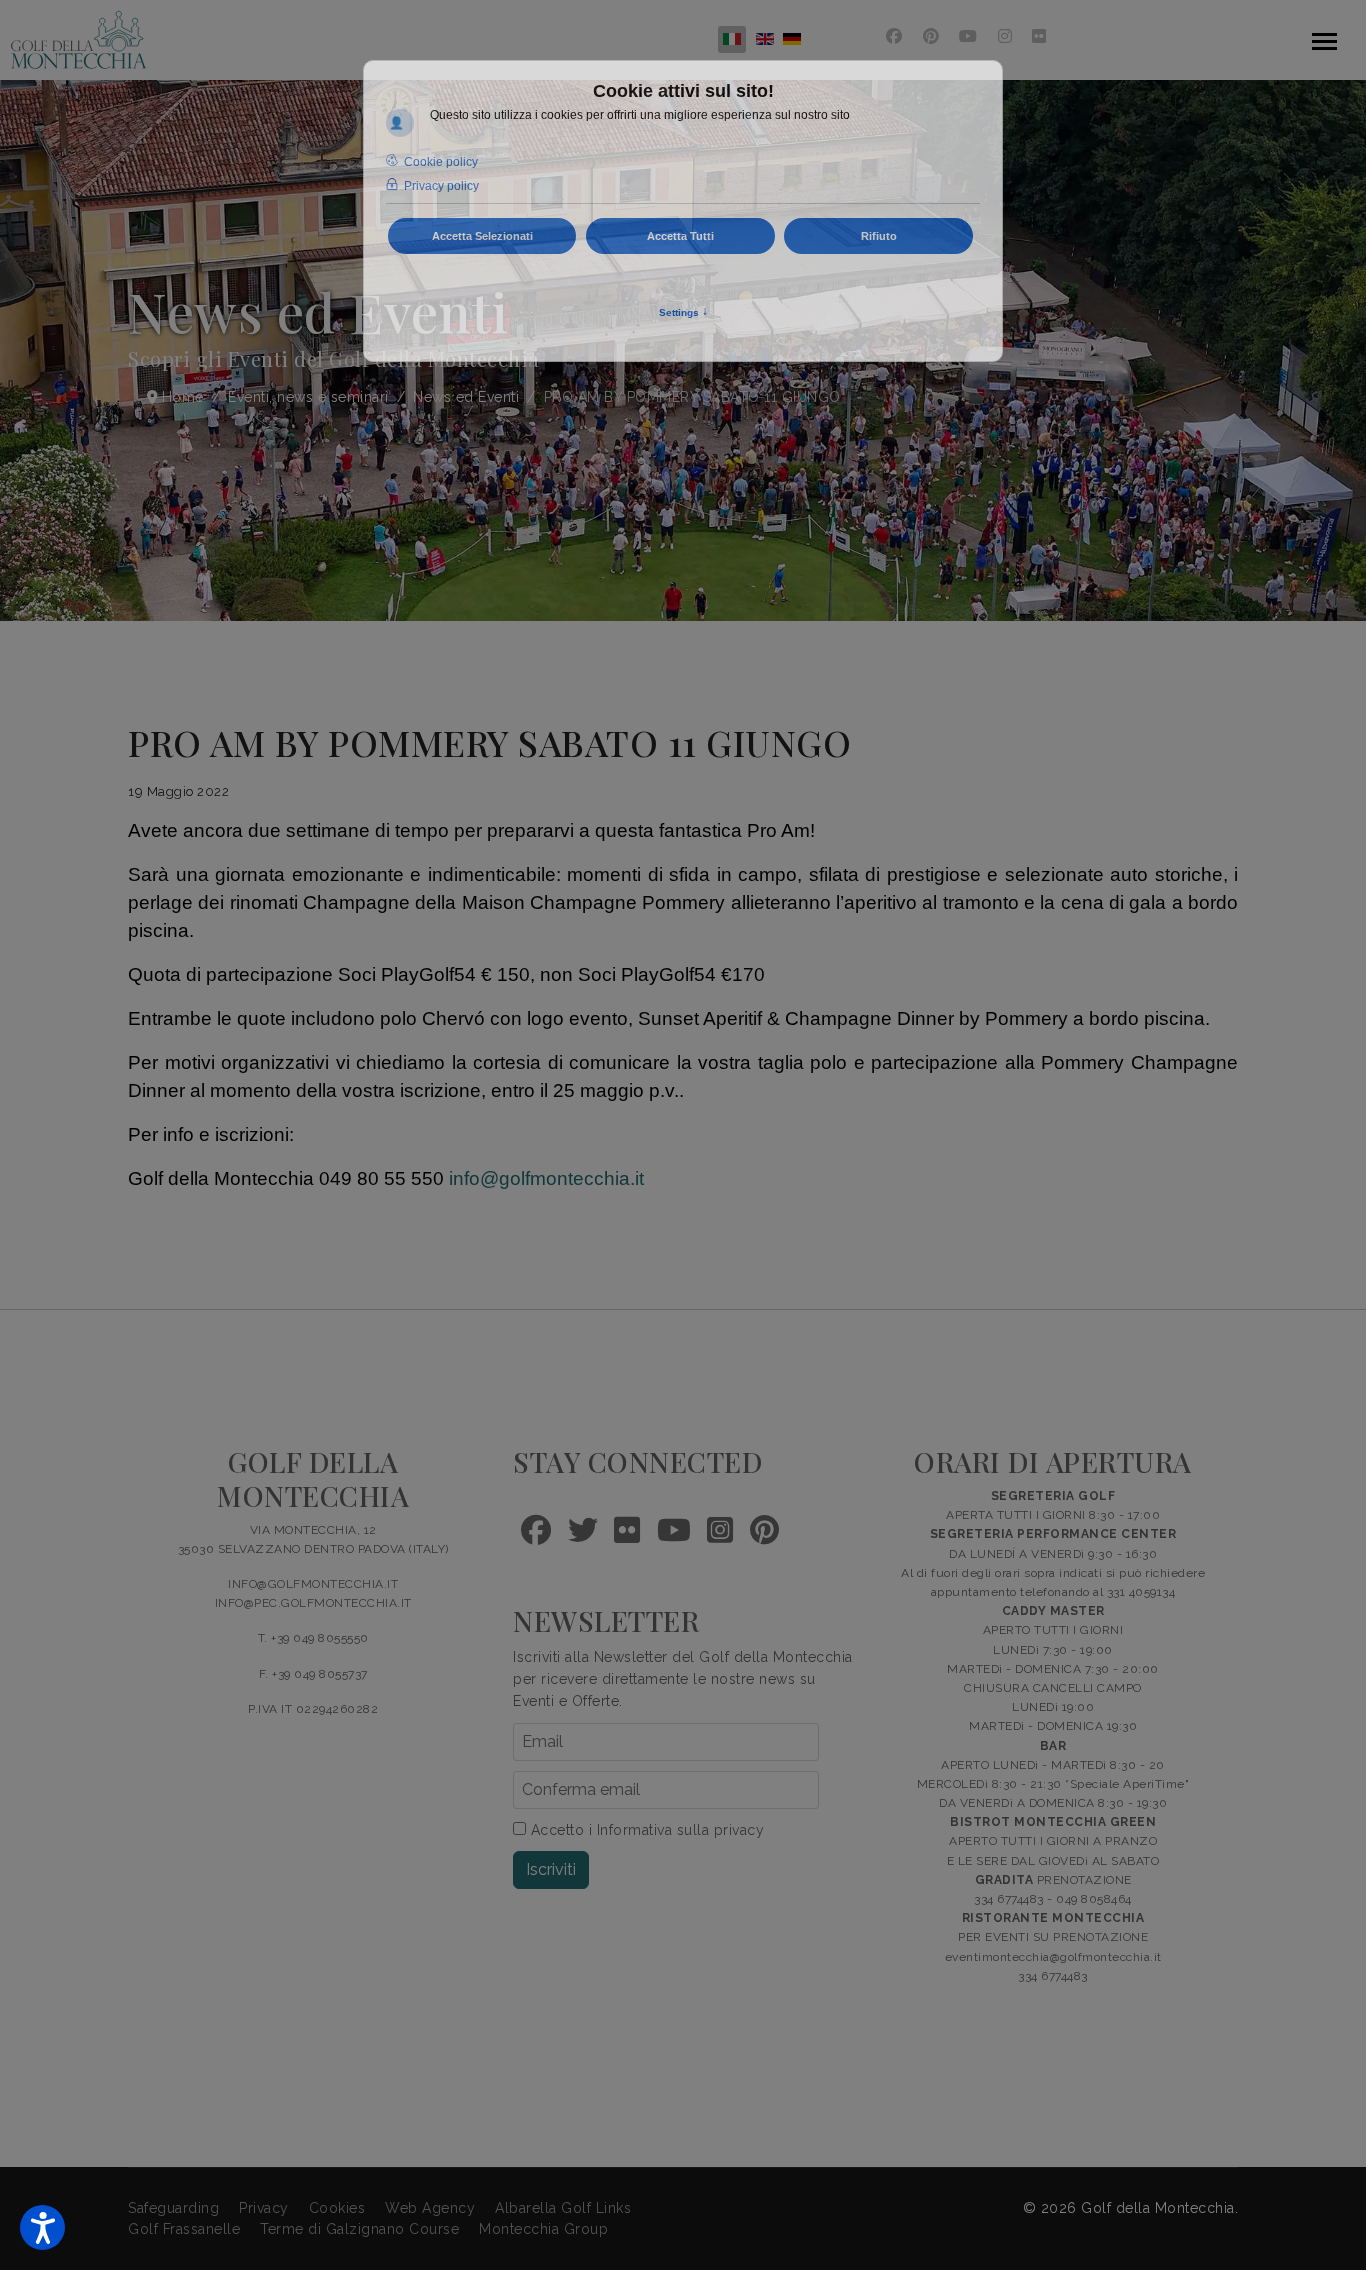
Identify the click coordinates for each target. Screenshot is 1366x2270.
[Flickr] (1039, 36)
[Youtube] (968, 36)
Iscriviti (551, 1869)
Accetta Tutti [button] (680, 236)
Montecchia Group (543, 2229)
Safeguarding (173, 2208)
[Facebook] (894, 36)
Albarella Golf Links (563, 2208)
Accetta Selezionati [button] (482, 236)
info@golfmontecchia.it (546, 1178)
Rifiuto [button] (879, 236)
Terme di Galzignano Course (359, 2229)
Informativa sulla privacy (681, 1830)
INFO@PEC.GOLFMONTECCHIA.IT (313, 1603)
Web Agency (430, 2208)
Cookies (337, 2208)
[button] (42, 2227)
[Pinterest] (931, 36)
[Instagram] (1005, 36)
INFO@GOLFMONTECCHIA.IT (313, 1584)
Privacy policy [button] (441, 186)
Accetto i (645, 1830)
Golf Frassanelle (184, 2229)
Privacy (264, 2208)
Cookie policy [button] (441, 162)
